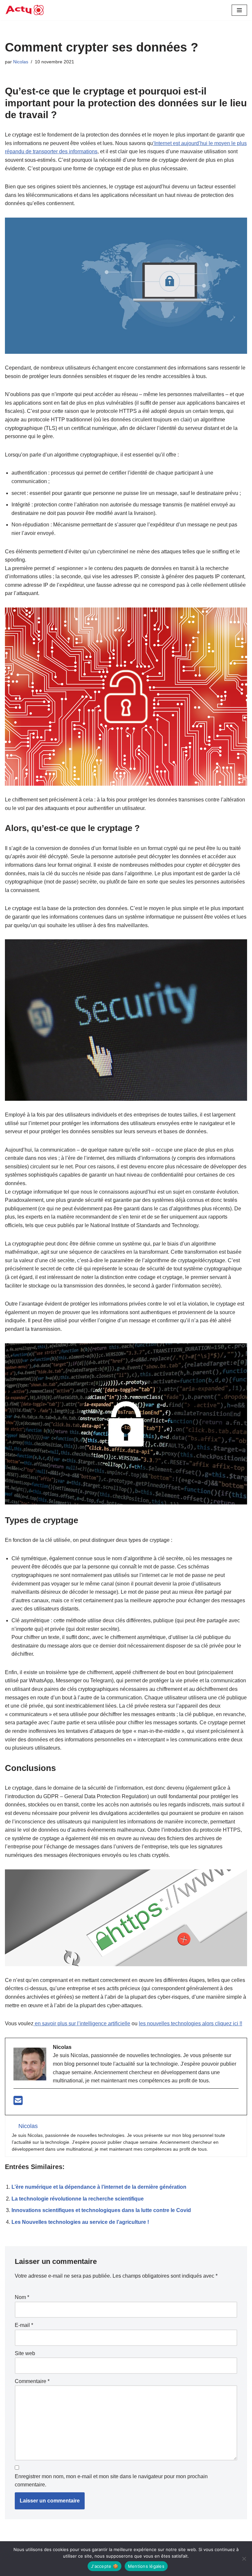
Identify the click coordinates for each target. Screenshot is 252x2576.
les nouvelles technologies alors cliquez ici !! (190, 2023)
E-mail (24, 2325)
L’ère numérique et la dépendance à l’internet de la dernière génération (99, 2187)
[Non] (244, 2559)
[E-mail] (18, 2103)
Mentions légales (146, 2566)
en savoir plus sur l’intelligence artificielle (82, 2023)
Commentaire (32, 2381)
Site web (25, 2353)
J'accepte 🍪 (105, 2566)
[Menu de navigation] (239, 10)
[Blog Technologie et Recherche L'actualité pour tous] (25, 10)
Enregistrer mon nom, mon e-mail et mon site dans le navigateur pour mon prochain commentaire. (111, 2481)
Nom (22, 2297)
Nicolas (21, 62)
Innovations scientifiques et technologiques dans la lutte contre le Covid (101, 2210)
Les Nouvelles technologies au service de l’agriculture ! (80, 2222)
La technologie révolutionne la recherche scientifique (78, 2199)
